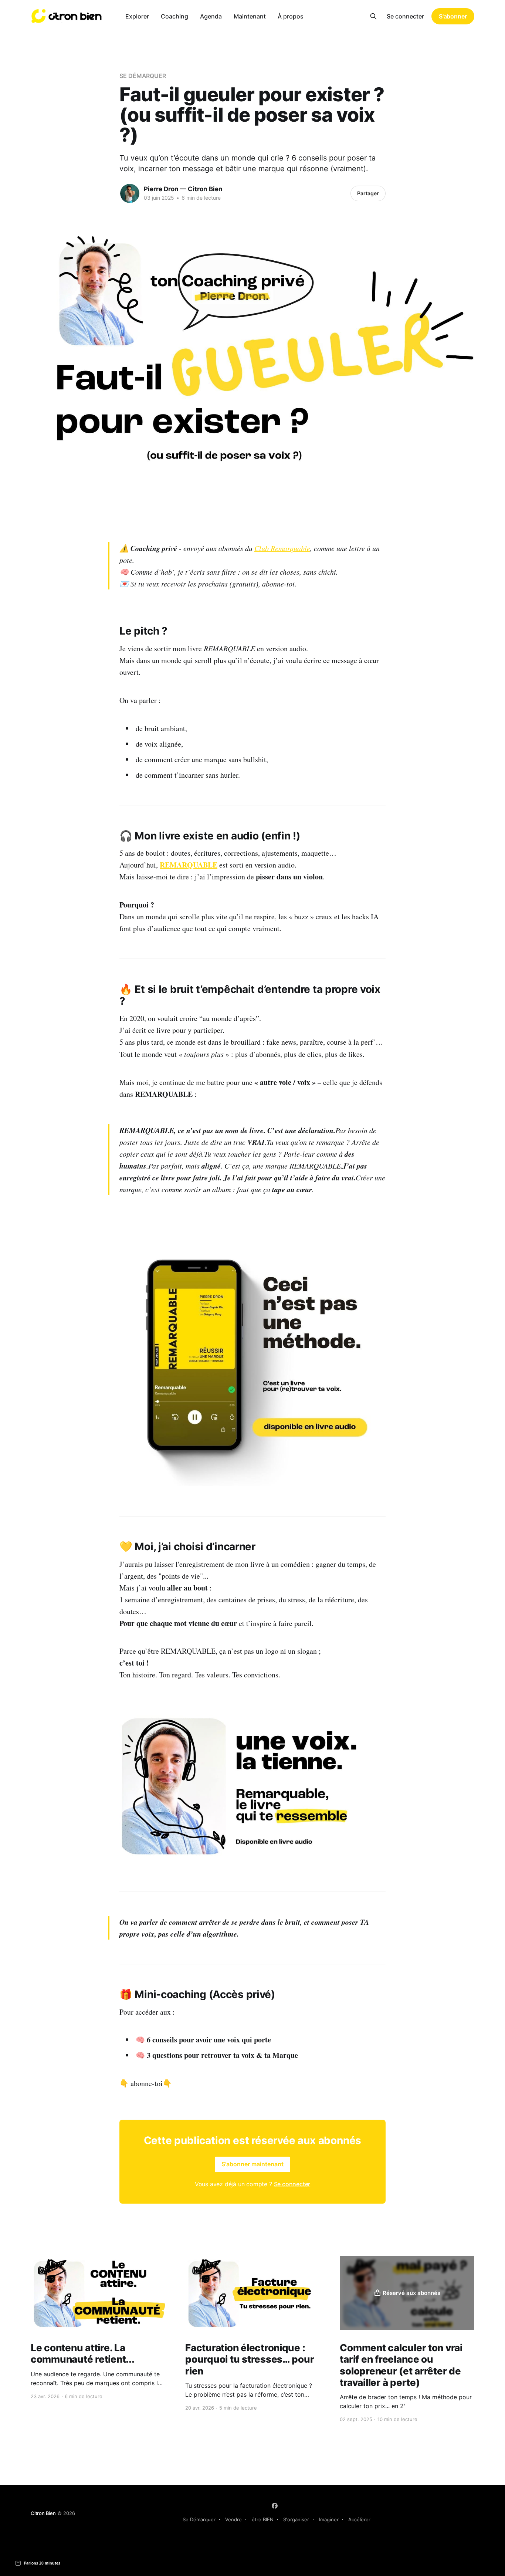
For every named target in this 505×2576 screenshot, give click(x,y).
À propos (291, 16)
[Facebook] (275, 2506)
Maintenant (250, 16)
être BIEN (263, 2519)
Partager (368, 193)
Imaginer (329, 2519)
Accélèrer (359, 2519)
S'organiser (296, 2519)
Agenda (211, 16)
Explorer (137, 16)
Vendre (233, 2519)
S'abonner (453, 16)
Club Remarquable (282, 548)
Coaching (174, 16)
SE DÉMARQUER (143, 76)
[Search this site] (373, 16)
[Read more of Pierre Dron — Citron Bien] (130, 193)
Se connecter (405, 16)
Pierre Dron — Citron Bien (183, 189)
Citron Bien (43, 2513)
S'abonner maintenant (253, 2164)
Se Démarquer (199, 2519)
